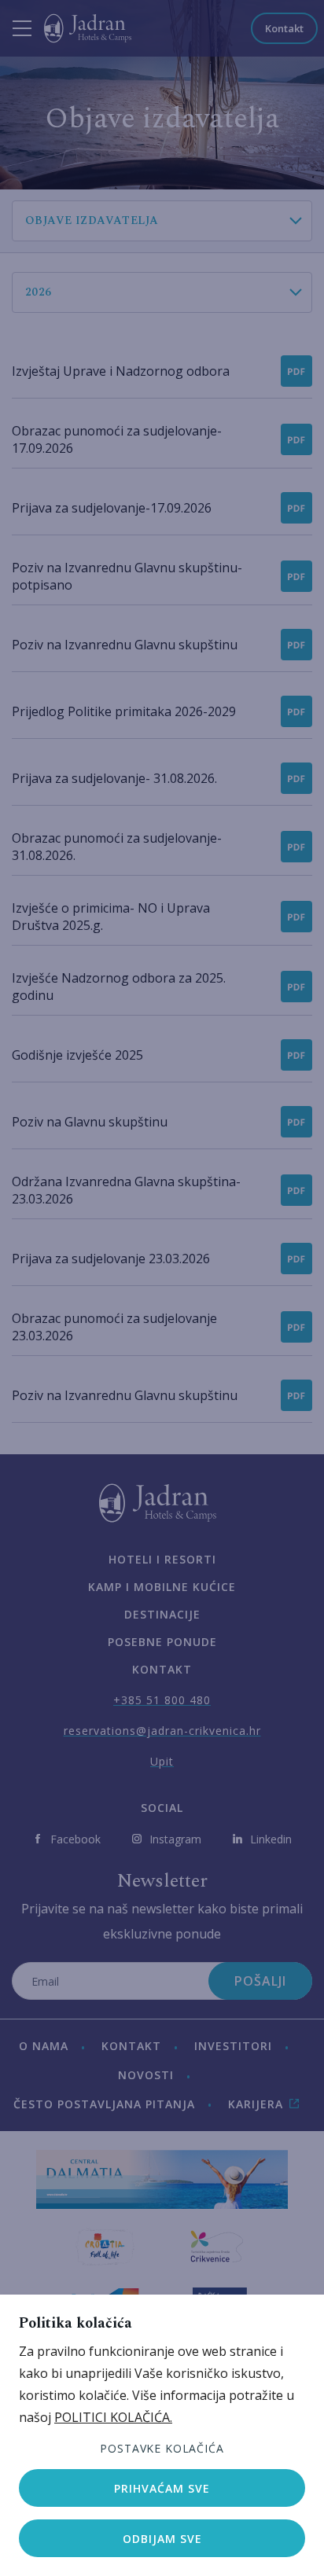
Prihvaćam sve (162, 2488)
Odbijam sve (162, 2539)
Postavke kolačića (162, 2448)
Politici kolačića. (113, 2417)
